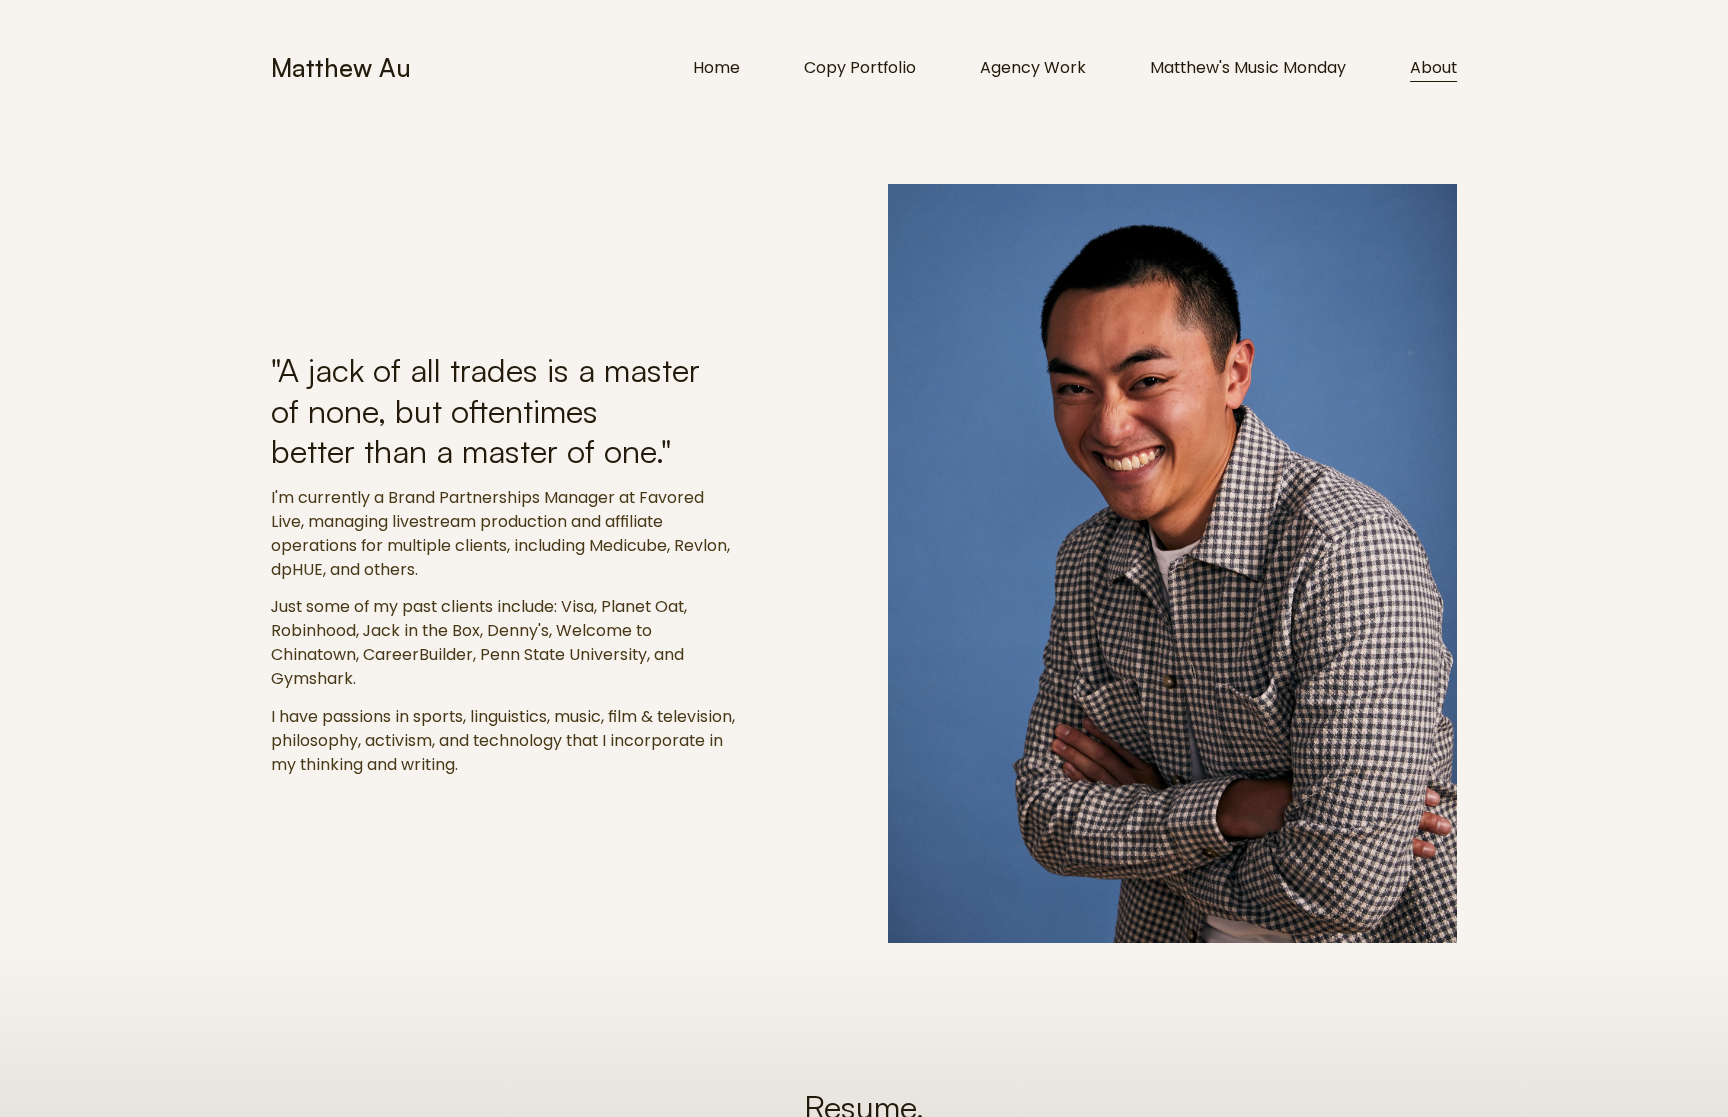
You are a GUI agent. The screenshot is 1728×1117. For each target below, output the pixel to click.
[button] (504, 563)
